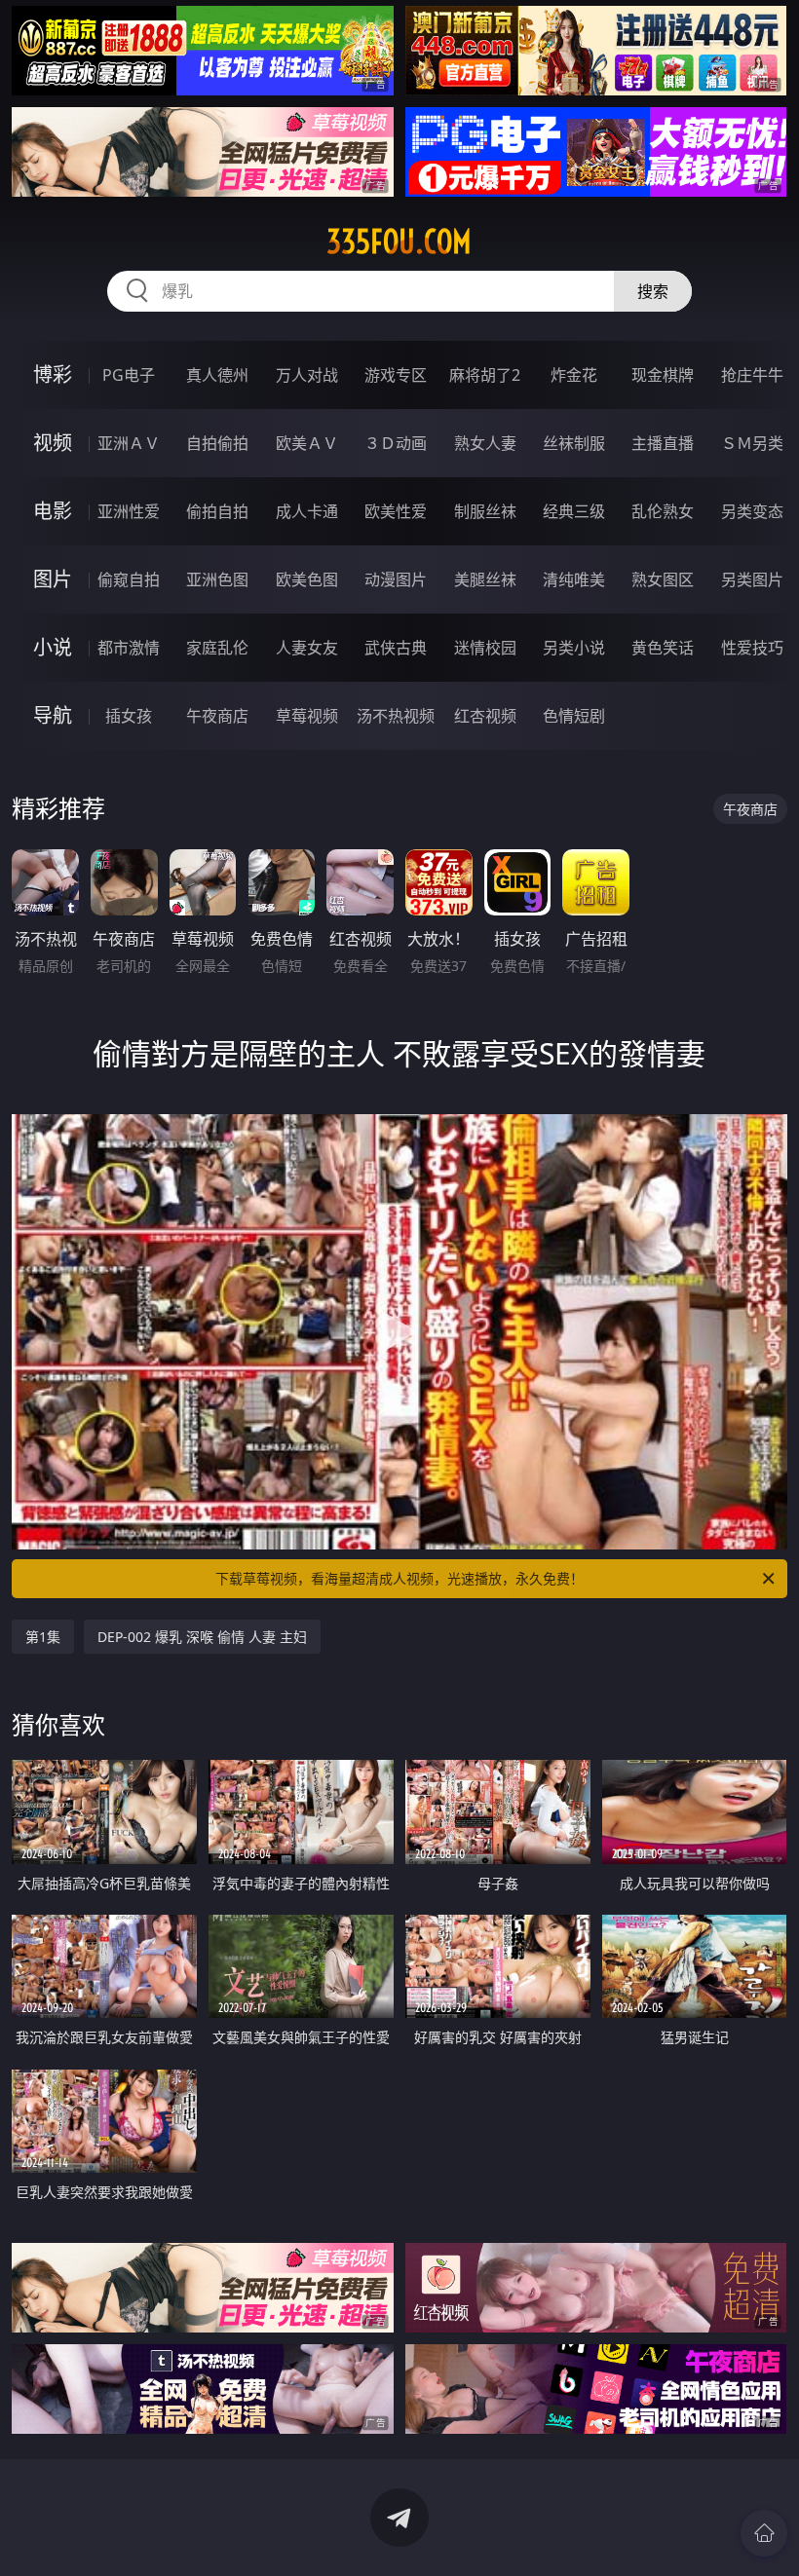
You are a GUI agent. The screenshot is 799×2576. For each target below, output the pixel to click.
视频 (53, 443)
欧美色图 (307, 579)
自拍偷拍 (217, 443)
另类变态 (752, 511)
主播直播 (663, 443)
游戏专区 (396, 375)
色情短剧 (574, 716)
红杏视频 (485, 716)
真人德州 (217, 375)
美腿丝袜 (485, 579)
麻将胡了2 (485, 375)
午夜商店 (217, 716)
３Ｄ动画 (396, 443)
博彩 (53, 374)
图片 (53, 579)
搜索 (653, 291)
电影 (53, 511)
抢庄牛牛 (752, 375)
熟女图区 (663, 579)
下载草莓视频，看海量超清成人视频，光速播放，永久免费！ (399, 1578)
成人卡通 (307, 511)
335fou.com (399, 242)
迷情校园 (485, 648)
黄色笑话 (663, 648)
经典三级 (574, 511)
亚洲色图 (217, 579)
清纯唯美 (574, 579)
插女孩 (129, 716)
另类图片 (752, 579)
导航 (53, 715)
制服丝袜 (485, 511)
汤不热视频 (396, 716)
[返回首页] (764, 2533)
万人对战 (307, 375)
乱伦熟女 (663, 511)
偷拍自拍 (217, 511)
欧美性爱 (396, 511)
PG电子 (129, 375)
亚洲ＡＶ (129, 443)
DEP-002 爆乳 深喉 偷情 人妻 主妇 (202, 1637)
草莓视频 (307, 716)
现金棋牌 (663, 375)
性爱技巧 (752, 648)
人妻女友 (307, 648)
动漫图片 (396, 579)
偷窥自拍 (129, 579)
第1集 (43, 1637)
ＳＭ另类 (752, 443)
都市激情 (129, 648)
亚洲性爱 (129, 511)
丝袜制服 (574, 443)
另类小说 (574, 648)
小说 (53, 647)
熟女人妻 (485, 443)
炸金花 (574, 375)
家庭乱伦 (217, 648)
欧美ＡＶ (307, 443)
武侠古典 (396, 648)
